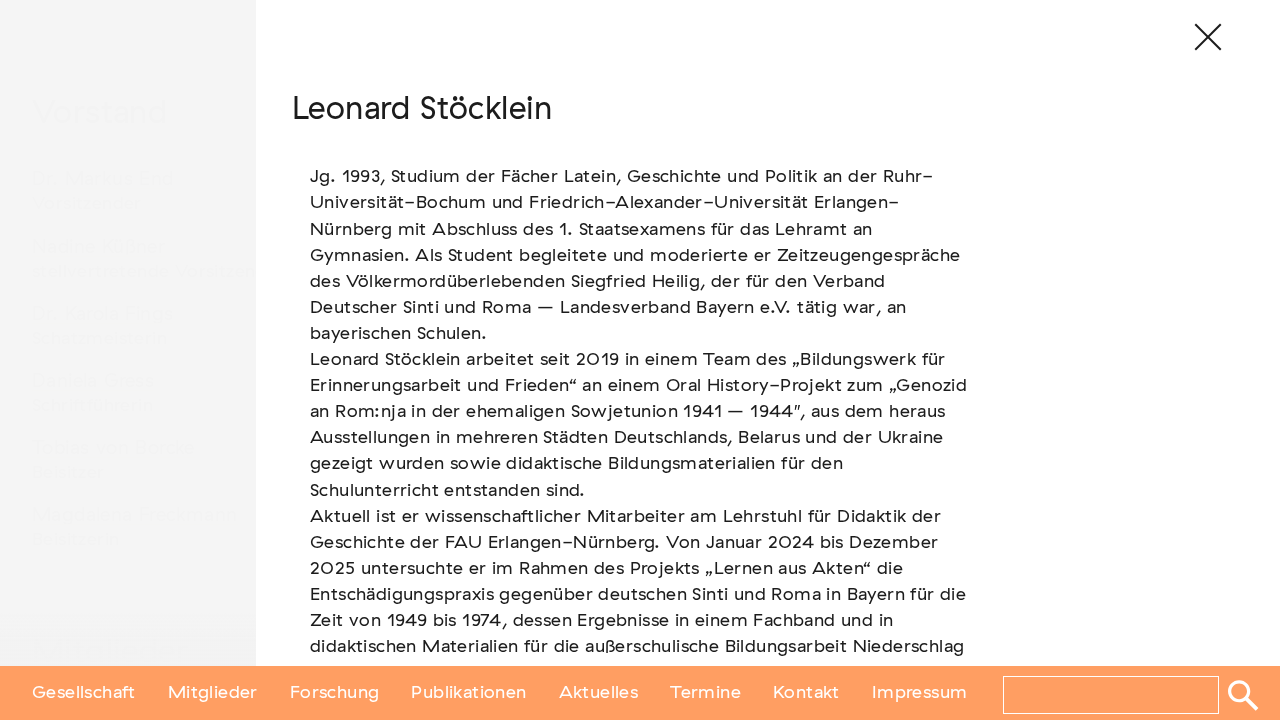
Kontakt (806, 693)
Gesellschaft (84, 693)
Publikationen (468, 693)
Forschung (335, 693)
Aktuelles (599, 693)
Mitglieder (213, 693)
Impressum (920, 693)
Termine (705, 693)
